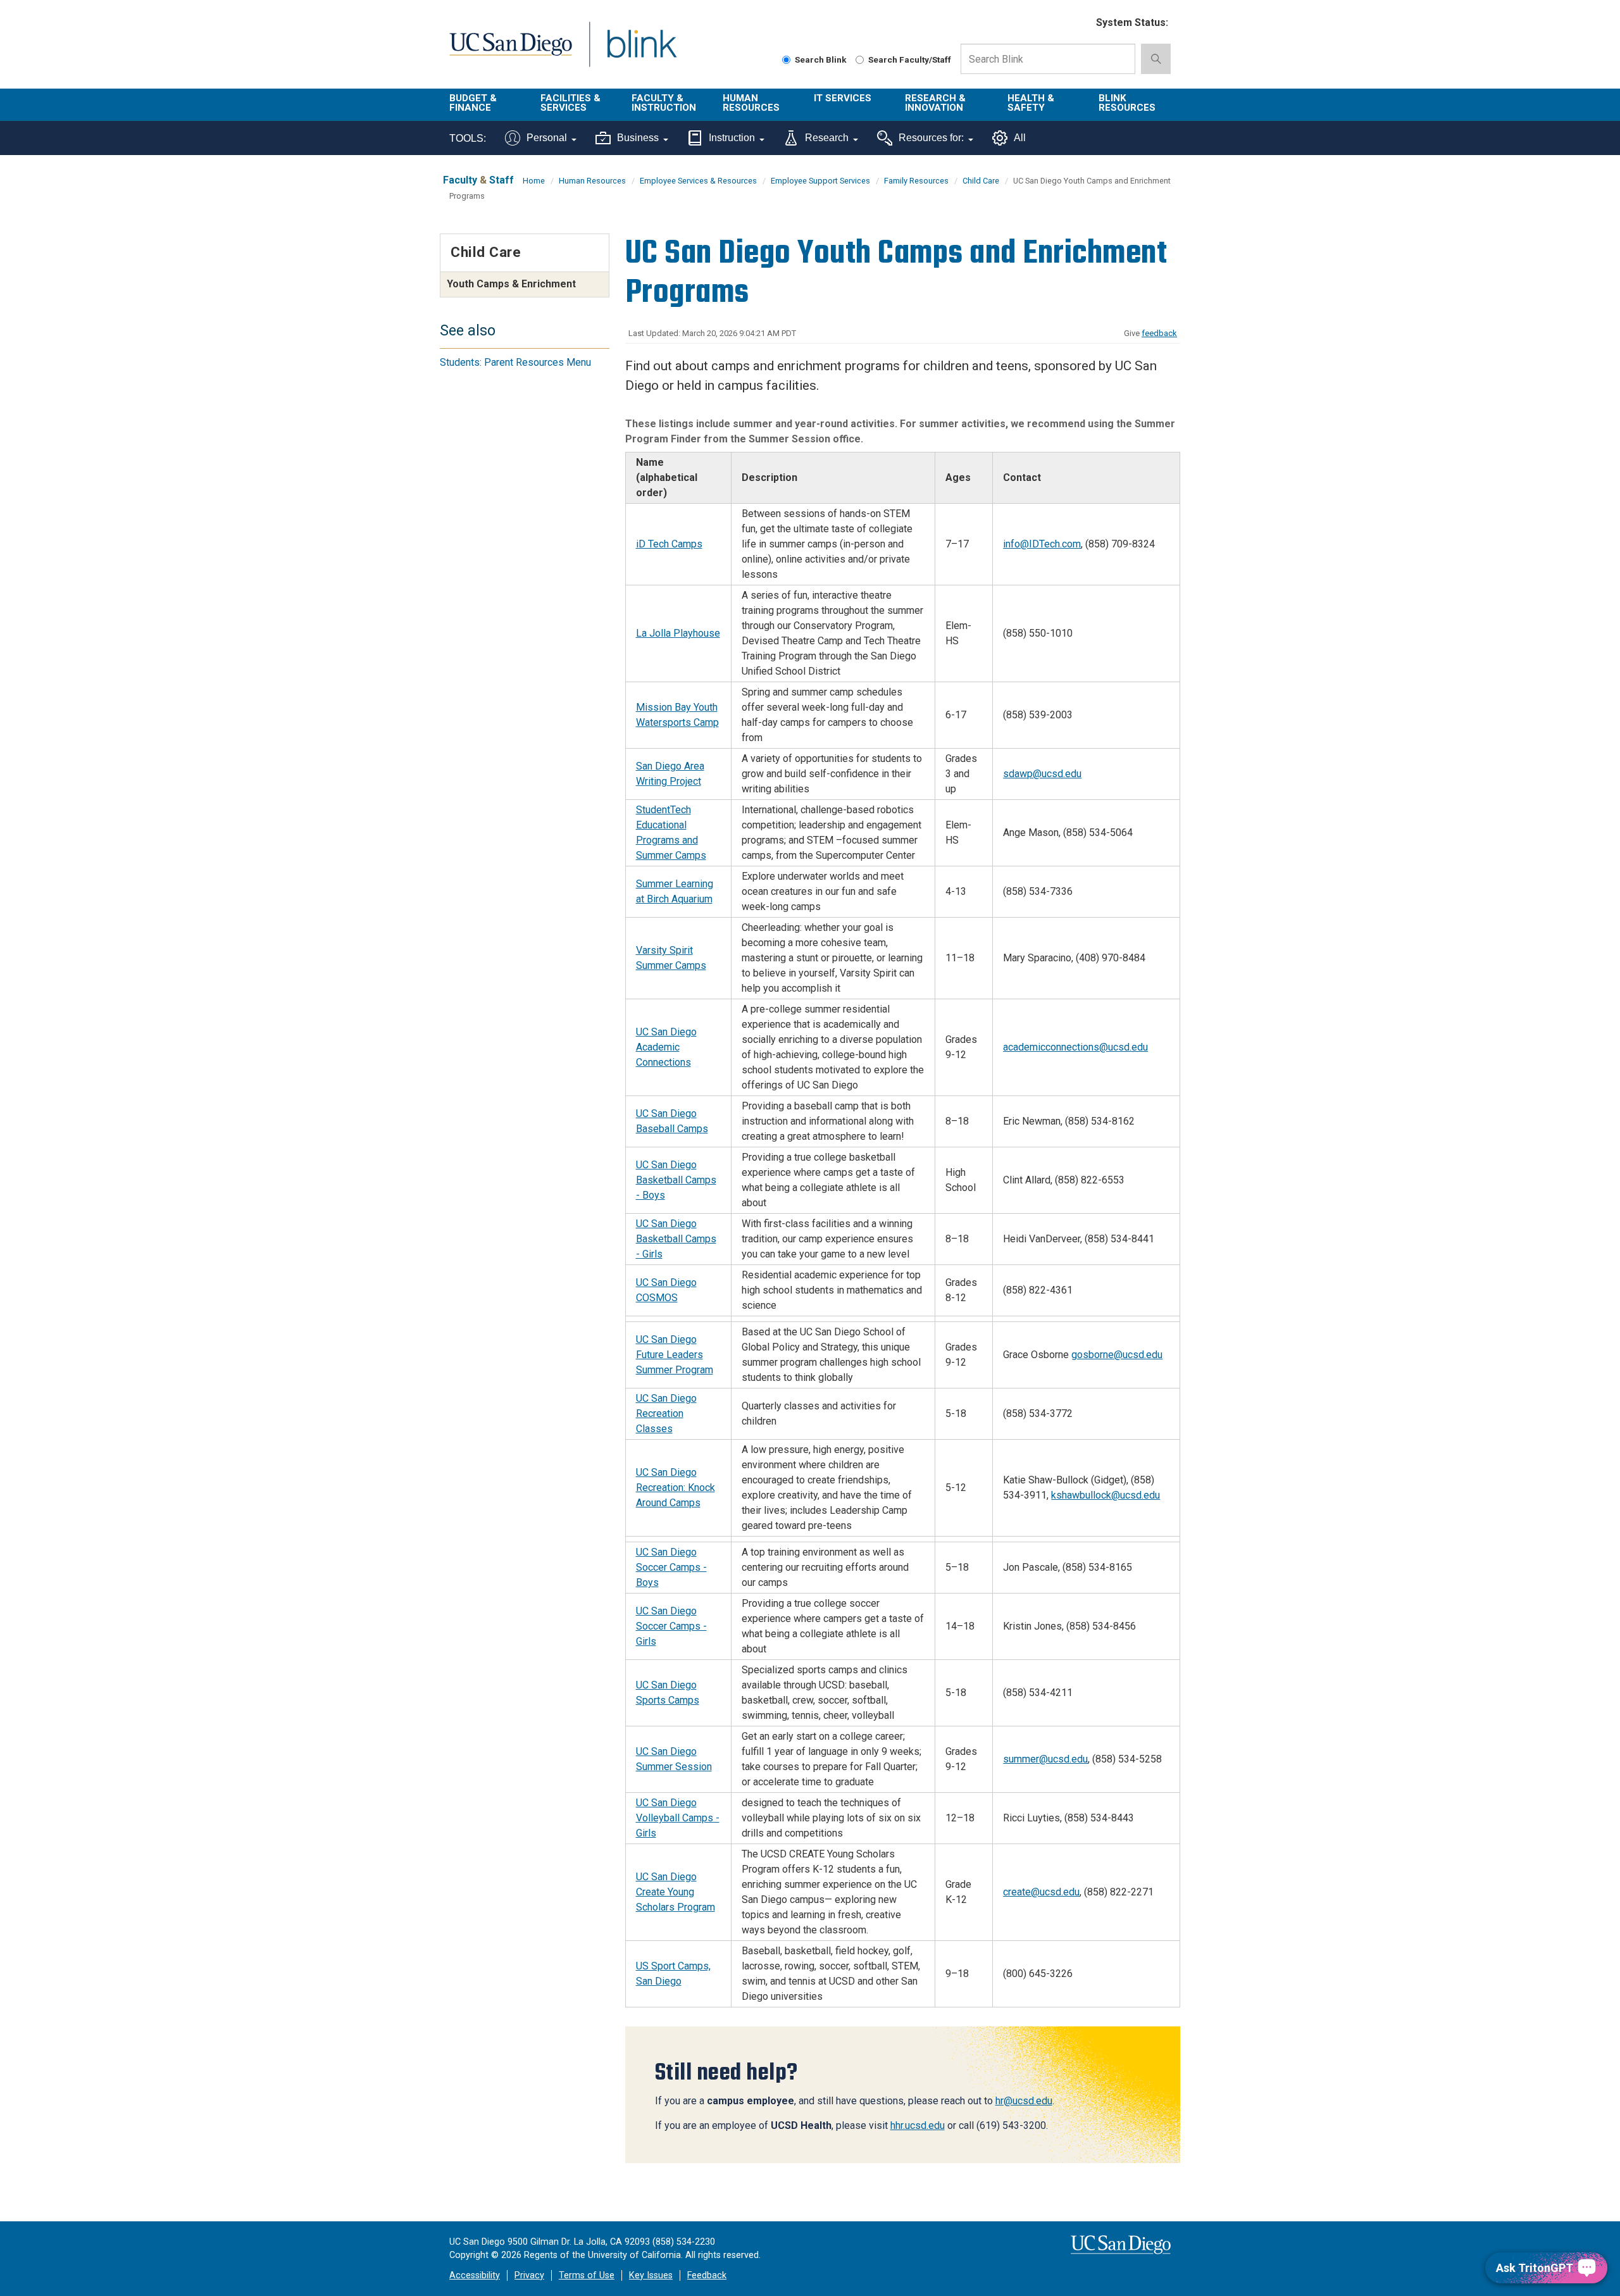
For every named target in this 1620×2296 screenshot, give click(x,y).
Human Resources (751, 103)
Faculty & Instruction (664, 103)
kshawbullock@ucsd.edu (1106, 1495)
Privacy (529, 2275)
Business (638, 138)
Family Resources (916, 181)
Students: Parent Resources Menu (515, 362)
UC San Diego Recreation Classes (666, 1413)
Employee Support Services (820, 181)
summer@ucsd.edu (1045, 1759)
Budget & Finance (473, 103)
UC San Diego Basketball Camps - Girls (676, 1239)
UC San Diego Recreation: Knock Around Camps (676, 1488)
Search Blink (821, 59)
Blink (641, 52)
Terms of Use (587, 2275)
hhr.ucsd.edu (918, 2125)
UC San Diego (510, 52)
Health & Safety (1031, 103)
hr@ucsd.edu (1024, 2101)
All (1020, 138)
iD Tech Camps (669, 544)
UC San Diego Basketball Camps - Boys (676, 1180)
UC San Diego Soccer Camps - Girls (671, 1626)
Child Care (981, 181)
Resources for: (931, 138)
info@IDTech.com (1042, 544)
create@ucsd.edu (1041, 1892)
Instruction (732, 138)
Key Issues (651, 2275)
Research (827, 138)
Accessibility (475, 2275)
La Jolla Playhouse (678, 633)
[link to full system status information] (1079, 23)
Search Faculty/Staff (910, 59)
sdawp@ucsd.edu (1042, 774)
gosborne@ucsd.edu (1117, 1355)
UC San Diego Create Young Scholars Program (676, 1892)
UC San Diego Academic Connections (666, 1047)
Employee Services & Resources (698, 181)
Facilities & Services (570, 103)
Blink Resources (1127, 103)
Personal (547, 138)
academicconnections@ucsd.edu (1075, 1047)
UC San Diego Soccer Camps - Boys (671, 1567)
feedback (1159, 333)
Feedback (707, 2275)
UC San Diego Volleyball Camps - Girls (678, 1818)
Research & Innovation (935, 103)
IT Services (843, 98)
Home (534, 181)
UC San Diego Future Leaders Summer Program (675, 1355)
